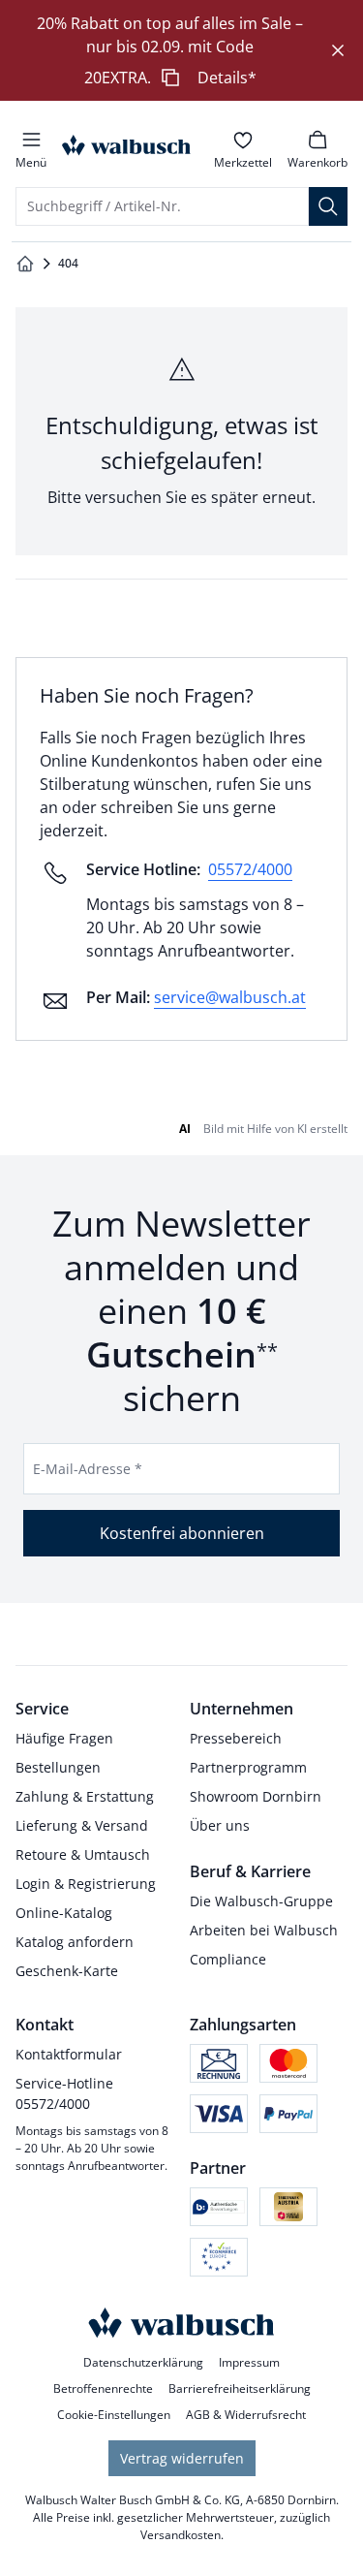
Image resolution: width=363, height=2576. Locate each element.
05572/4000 (250, 869)
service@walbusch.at (230, 997)
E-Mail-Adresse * (88, 1469)
